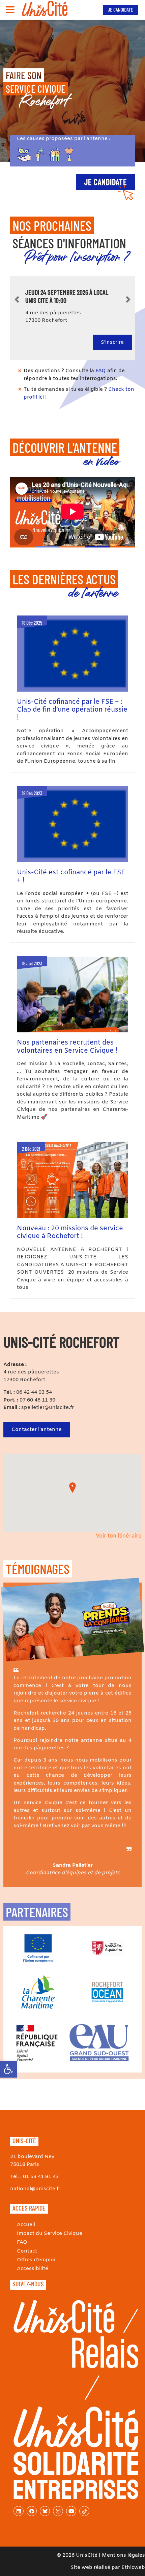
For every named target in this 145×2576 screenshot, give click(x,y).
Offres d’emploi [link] (36, 2260)
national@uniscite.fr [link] (35, 2189)
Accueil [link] (26, 2225)
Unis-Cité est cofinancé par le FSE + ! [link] (71, 877)
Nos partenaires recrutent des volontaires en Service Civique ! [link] (67, 1047)
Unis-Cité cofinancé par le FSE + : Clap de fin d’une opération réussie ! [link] (72, 710)
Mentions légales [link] (123, 2555)
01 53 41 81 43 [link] (41, 2177)
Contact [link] (27, 2251)
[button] (72, 1488)
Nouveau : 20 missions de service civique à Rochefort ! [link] (70, 1233)
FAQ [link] (101, 371)
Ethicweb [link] (133, 2568)
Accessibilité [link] (33, 2269)
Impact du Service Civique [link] (50, 2234)
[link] (8, 2069)
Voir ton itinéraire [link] (119, 1536)
